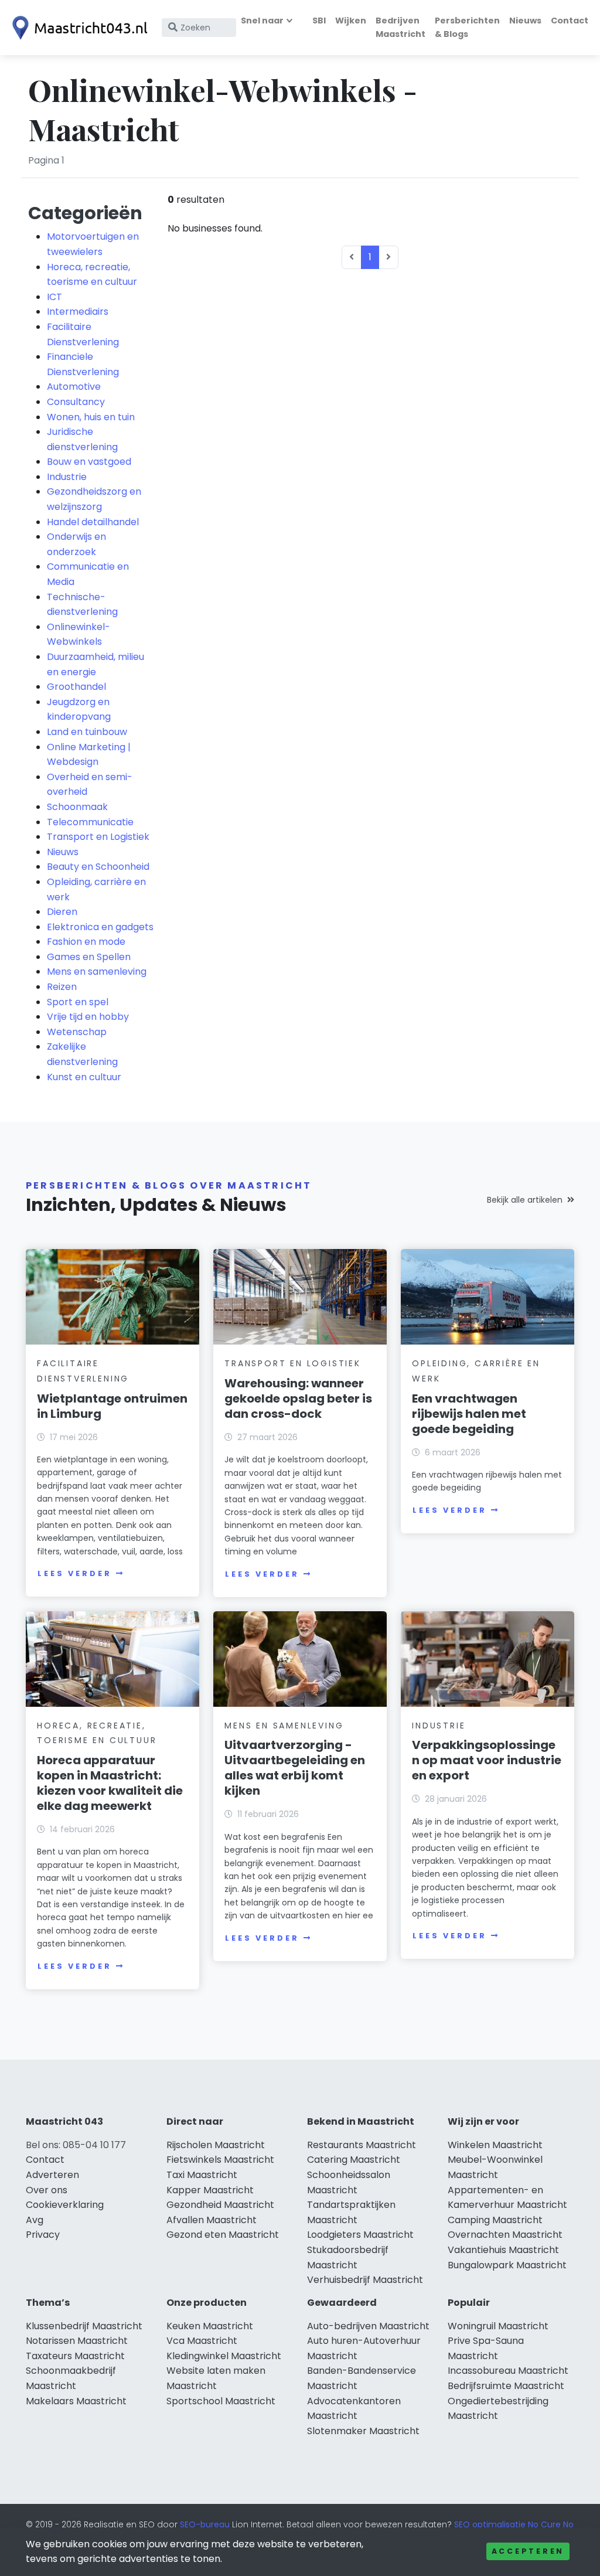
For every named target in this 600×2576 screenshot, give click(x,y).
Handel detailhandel (93, 522)
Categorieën (85, 213)
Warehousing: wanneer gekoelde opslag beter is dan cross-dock (298, 1398)
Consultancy (76, 402)
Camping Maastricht (495, 2220)
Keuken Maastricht (210, 2326)
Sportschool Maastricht (221, 2401)
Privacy (43, 2235)
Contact (570, 21)
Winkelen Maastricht (495, 2145)
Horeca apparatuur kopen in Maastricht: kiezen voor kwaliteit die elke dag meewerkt (110, 1783)
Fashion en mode (86, 942)
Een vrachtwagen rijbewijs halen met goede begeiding (469, 1414)
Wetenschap (77, 1032)
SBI (319, 21)
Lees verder (74, 1573)
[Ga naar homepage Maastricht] (77, 28)
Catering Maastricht (354, 2160)
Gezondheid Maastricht (220, 2205)
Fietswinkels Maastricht (220, 2160)
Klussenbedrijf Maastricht (84, 2326)
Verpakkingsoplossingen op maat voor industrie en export (487, 1760)
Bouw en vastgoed (89, 462)
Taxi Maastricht (202, 2175)
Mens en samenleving (97, 971)
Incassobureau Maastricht (508, 2371)
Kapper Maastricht (210, 2190)
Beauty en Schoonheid (98, 867)
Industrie (67, 477)
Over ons (47, 2190)
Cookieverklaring (65, 2205)
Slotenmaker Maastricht (363, 2431)
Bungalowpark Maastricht (507, 2265)
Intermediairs (78, 312)
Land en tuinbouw (87, 732)
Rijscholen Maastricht (216, 2145)
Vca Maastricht (202, 2341)
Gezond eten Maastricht (223, 2235)
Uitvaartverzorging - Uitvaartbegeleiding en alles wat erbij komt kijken (295, 1768)
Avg (35, 2220)
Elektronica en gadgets (100, 927)
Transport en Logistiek (98, 837)
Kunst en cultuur (84, 1077)
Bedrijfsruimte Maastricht (506, 2386)
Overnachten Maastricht (505, 2235)
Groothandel (76, 687)
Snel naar (262, 21)
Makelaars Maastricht (76, 2401)
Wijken (351, 21)
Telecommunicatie (90, 822)
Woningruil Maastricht (498, 2326)
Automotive (74, 387)
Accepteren (528, 2551)
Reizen (62, 987)
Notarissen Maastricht (77, 2341)
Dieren (62, 912)
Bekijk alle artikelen (525, 1200)
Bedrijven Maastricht (400, 27)
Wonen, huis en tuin (91, 417)
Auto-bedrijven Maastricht (368, 2326)
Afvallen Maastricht (212, 2220)
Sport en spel (78, 1002)
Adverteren (52, 2175)
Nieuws (525, 21)
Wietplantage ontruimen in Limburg (112, 1406)
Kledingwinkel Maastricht (224, 2356)
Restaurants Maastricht (362, 2145)
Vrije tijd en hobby (88, 1017)
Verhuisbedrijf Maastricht (365, 2280)
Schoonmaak (77, 807)
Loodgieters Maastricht (360, 2235)
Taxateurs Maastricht (75, 2356)
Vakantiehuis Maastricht (503, 2250)
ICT (54, 297)
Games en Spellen (89, 957)
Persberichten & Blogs (467, 27)
